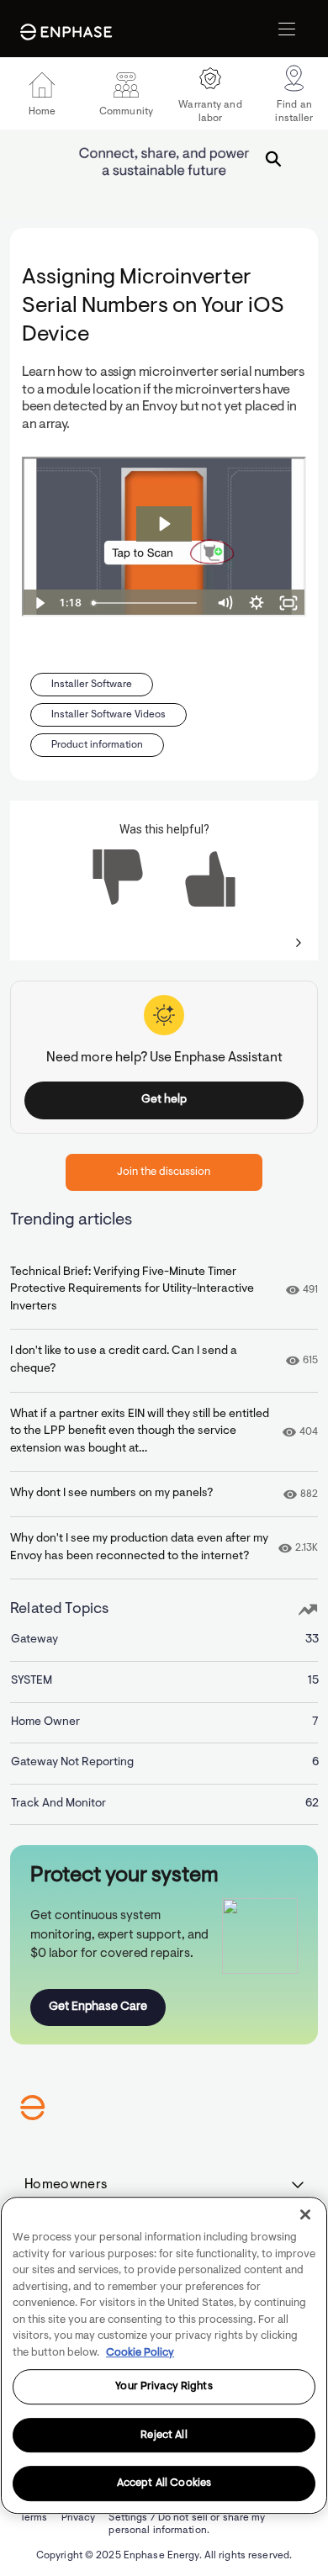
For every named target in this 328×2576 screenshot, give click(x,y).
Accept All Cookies (164, 2484)
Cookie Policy (140, 2353)
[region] (164, 2355)
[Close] (305, 2214)
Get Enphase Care (98, 2007)
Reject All (164, 2435)
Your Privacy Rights (164, 2386)
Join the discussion (164, 1172)
